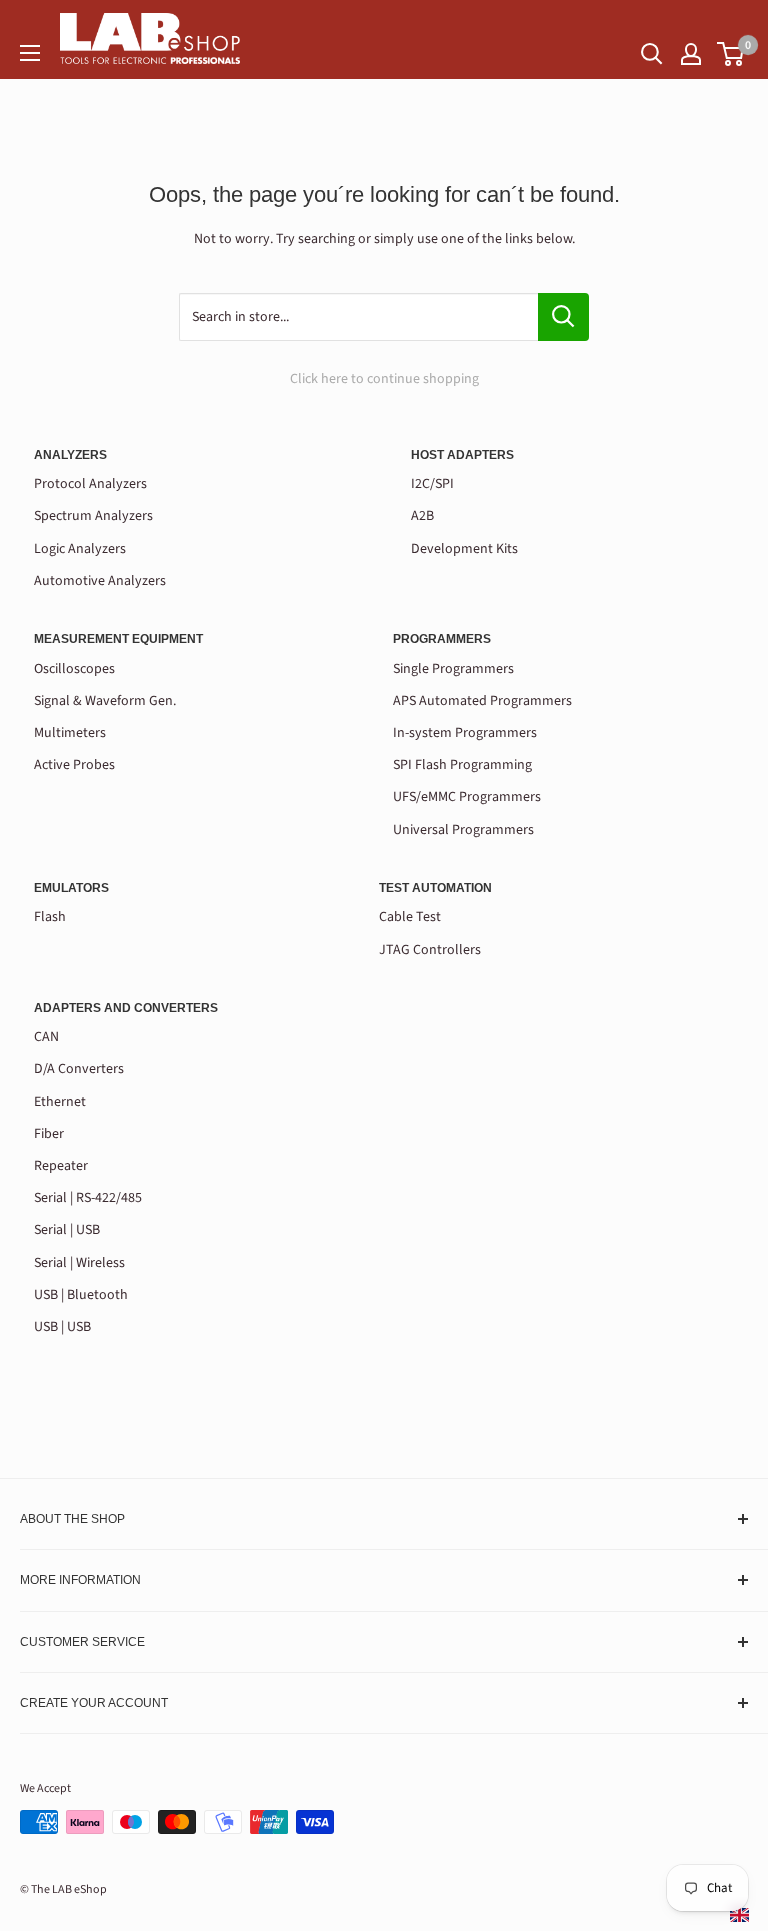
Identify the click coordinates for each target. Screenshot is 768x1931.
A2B (422, 516)
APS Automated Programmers (482, 701)
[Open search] (652, 54)
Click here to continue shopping (384, 379)
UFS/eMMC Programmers (467, 797)
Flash (50, 917)
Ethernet (60, 1102)
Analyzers (70, 455)
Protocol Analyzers (90, 484)
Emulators (71, 888)
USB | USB (62, 1327)
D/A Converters (79, 1069)
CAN (46, 1037)
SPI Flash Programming (462, 765)
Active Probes (74, 765)
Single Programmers (453, 669)
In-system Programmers (465, 733)
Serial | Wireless (79, 1263)
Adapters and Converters (126, 1008)
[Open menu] (30, 53)
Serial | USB (67, 1230)
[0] (731, 54)
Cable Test (410, 917)
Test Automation (435, 888)
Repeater (61, 1166)
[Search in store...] (563, 317)
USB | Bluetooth (81, 1295)
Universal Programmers (463, 830)
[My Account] (691, 54)
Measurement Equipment (118, 639)
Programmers (442, 639)
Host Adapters (462, 455)
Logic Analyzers (80, 549)
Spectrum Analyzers (93, 516)
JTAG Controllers (430, 950)
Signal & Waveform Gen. (105, 701)
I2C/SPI (432, 484)
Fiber (49, 1134)
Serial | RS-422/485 (88, 1198)
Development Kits (464, 549)
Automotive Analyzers (100, 581)
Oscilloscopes (74, 669)
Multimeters (70, 733)
